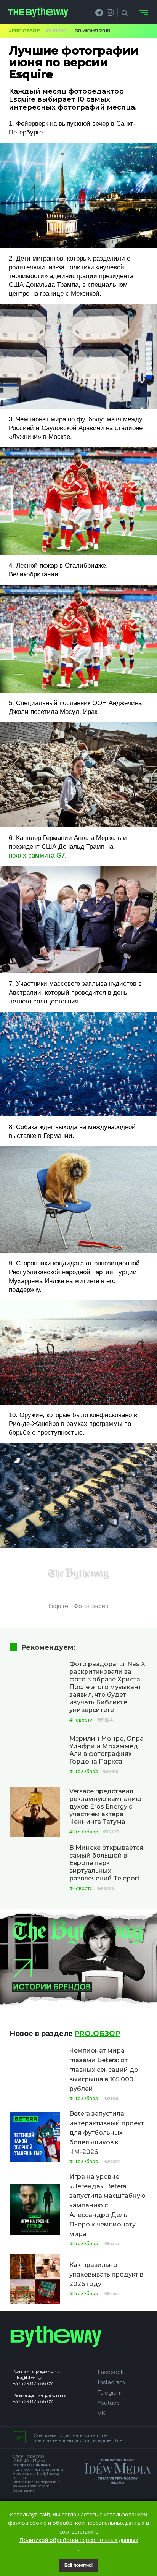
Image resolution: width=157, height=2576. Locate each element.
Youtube (109, 2403)
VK (101, 2413)
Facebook (111, 2372)
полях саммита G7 (37, 855)
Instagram (111, 2382)
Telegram (110, 2393)
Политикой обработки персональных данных (79, 2540)
